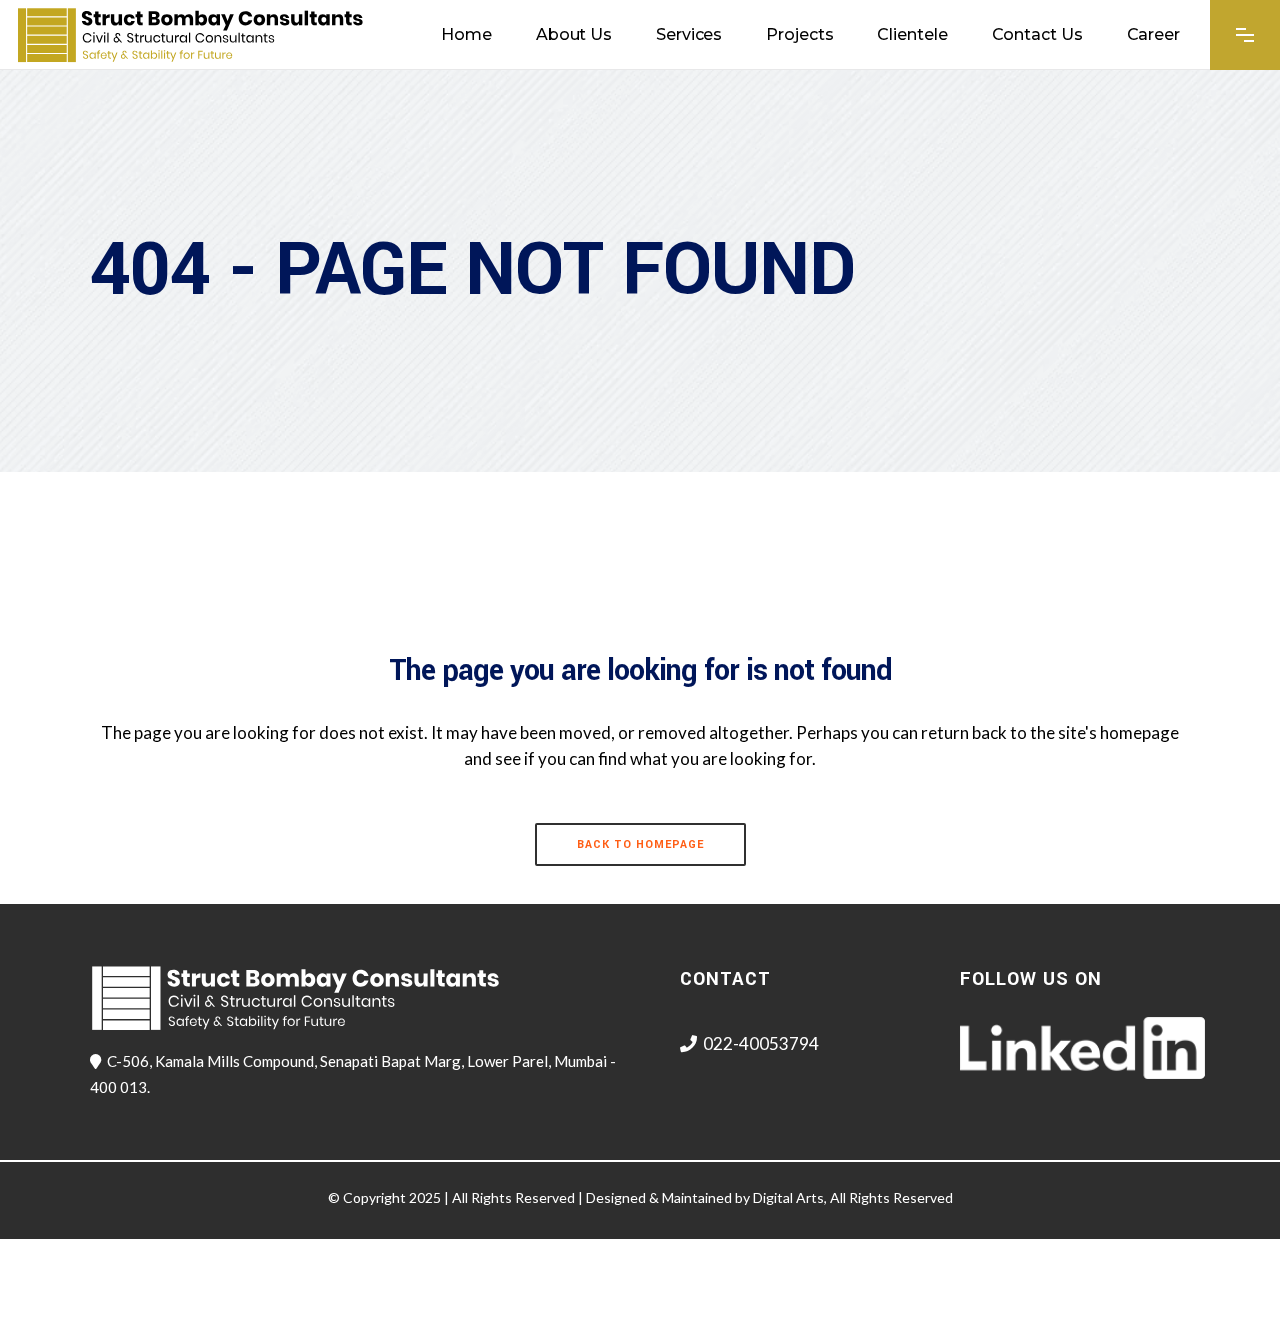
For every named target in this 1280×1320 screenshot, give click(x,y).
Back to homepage (640, 844)
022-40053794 (761, 1043)
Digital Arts (788, 1197)
